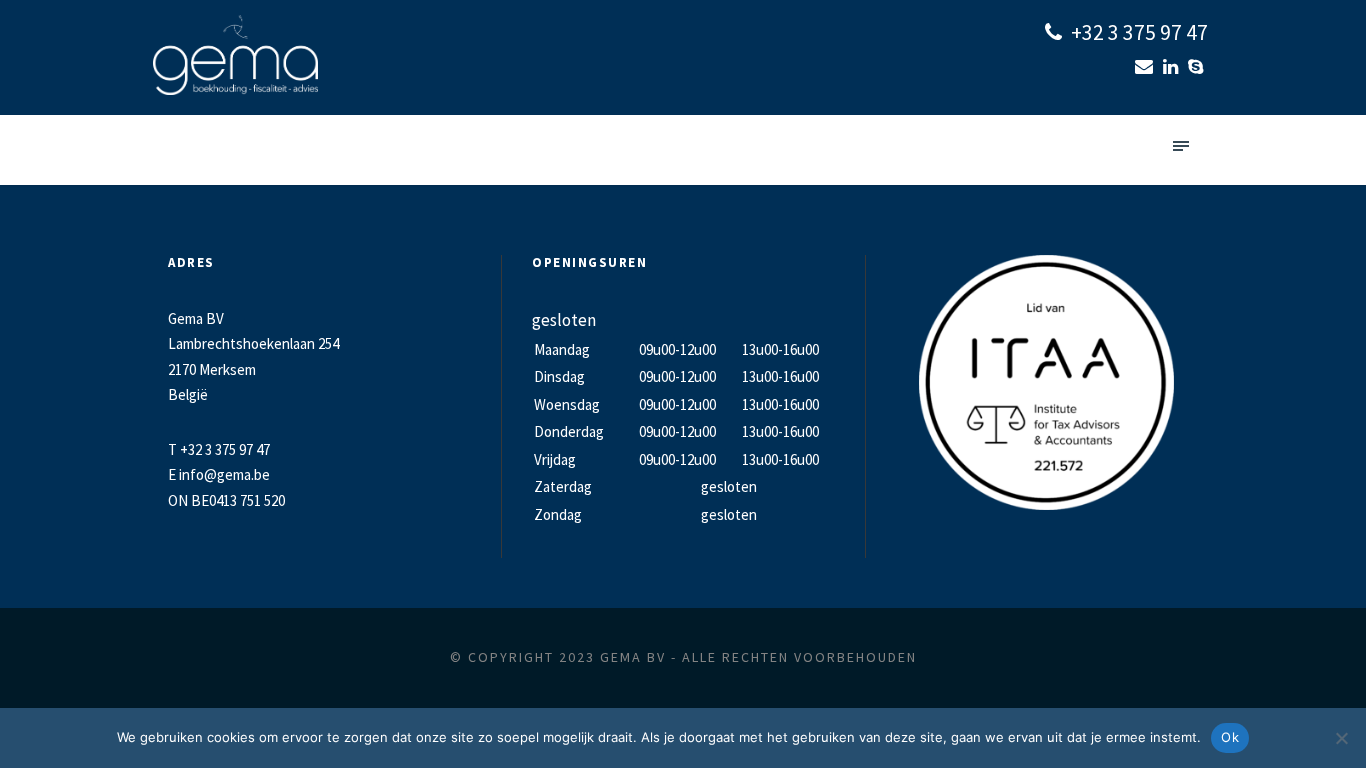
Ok (1230, 737)
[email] (1146, 66)
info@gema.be (224, 474)
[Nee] (1341, 738)
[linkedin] (1173, 66)
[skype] (1198, 66)
